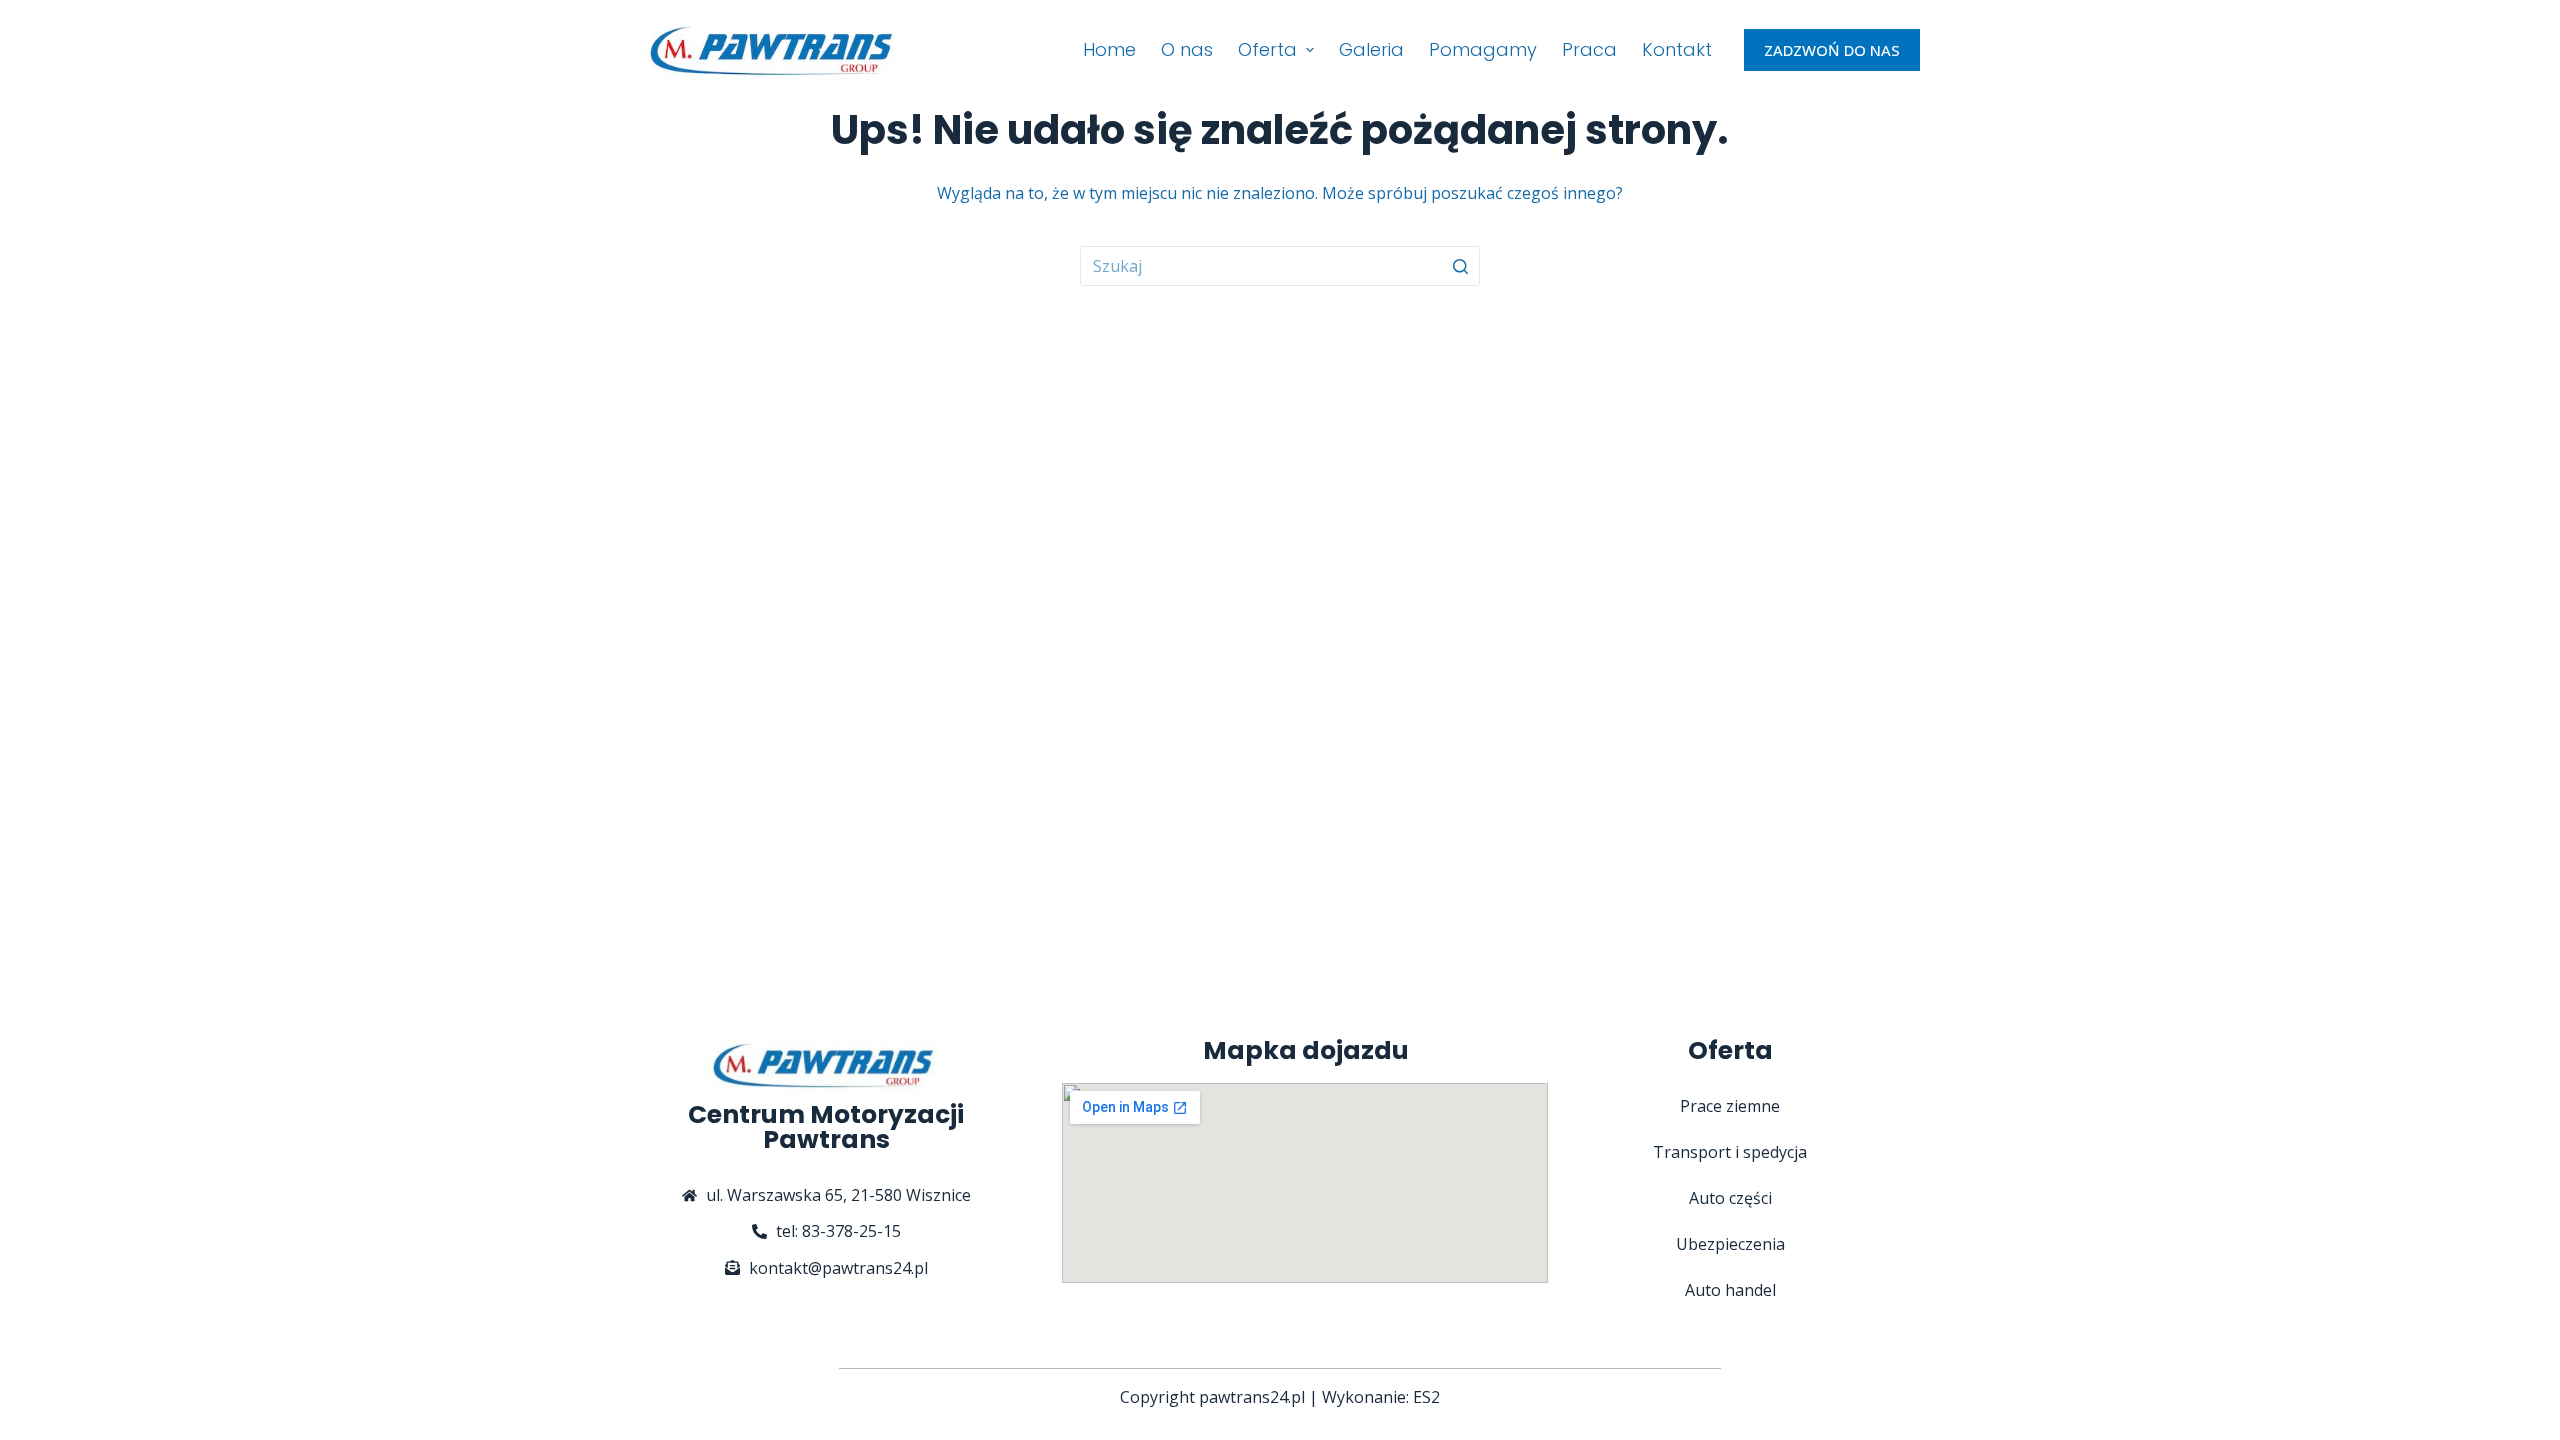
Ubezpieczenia (1730, 1244)
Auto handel (1730, 1290)
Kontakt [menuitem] (1677, 49)
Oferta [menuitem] (1267, 49)
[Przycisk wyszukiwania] (1460, 266)
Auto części (1730, 1198)
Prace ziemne (1730, 1106)
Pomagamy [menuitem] (1483, 49)
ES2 (1426, 1397)
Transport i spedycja (1730, 1152)
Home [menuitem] (1109, 49)
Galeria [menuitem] (1371, 49)
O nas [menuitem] (1187, 49)
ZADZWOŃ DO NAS (1832, 50)
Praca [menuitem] (1589, 49)
